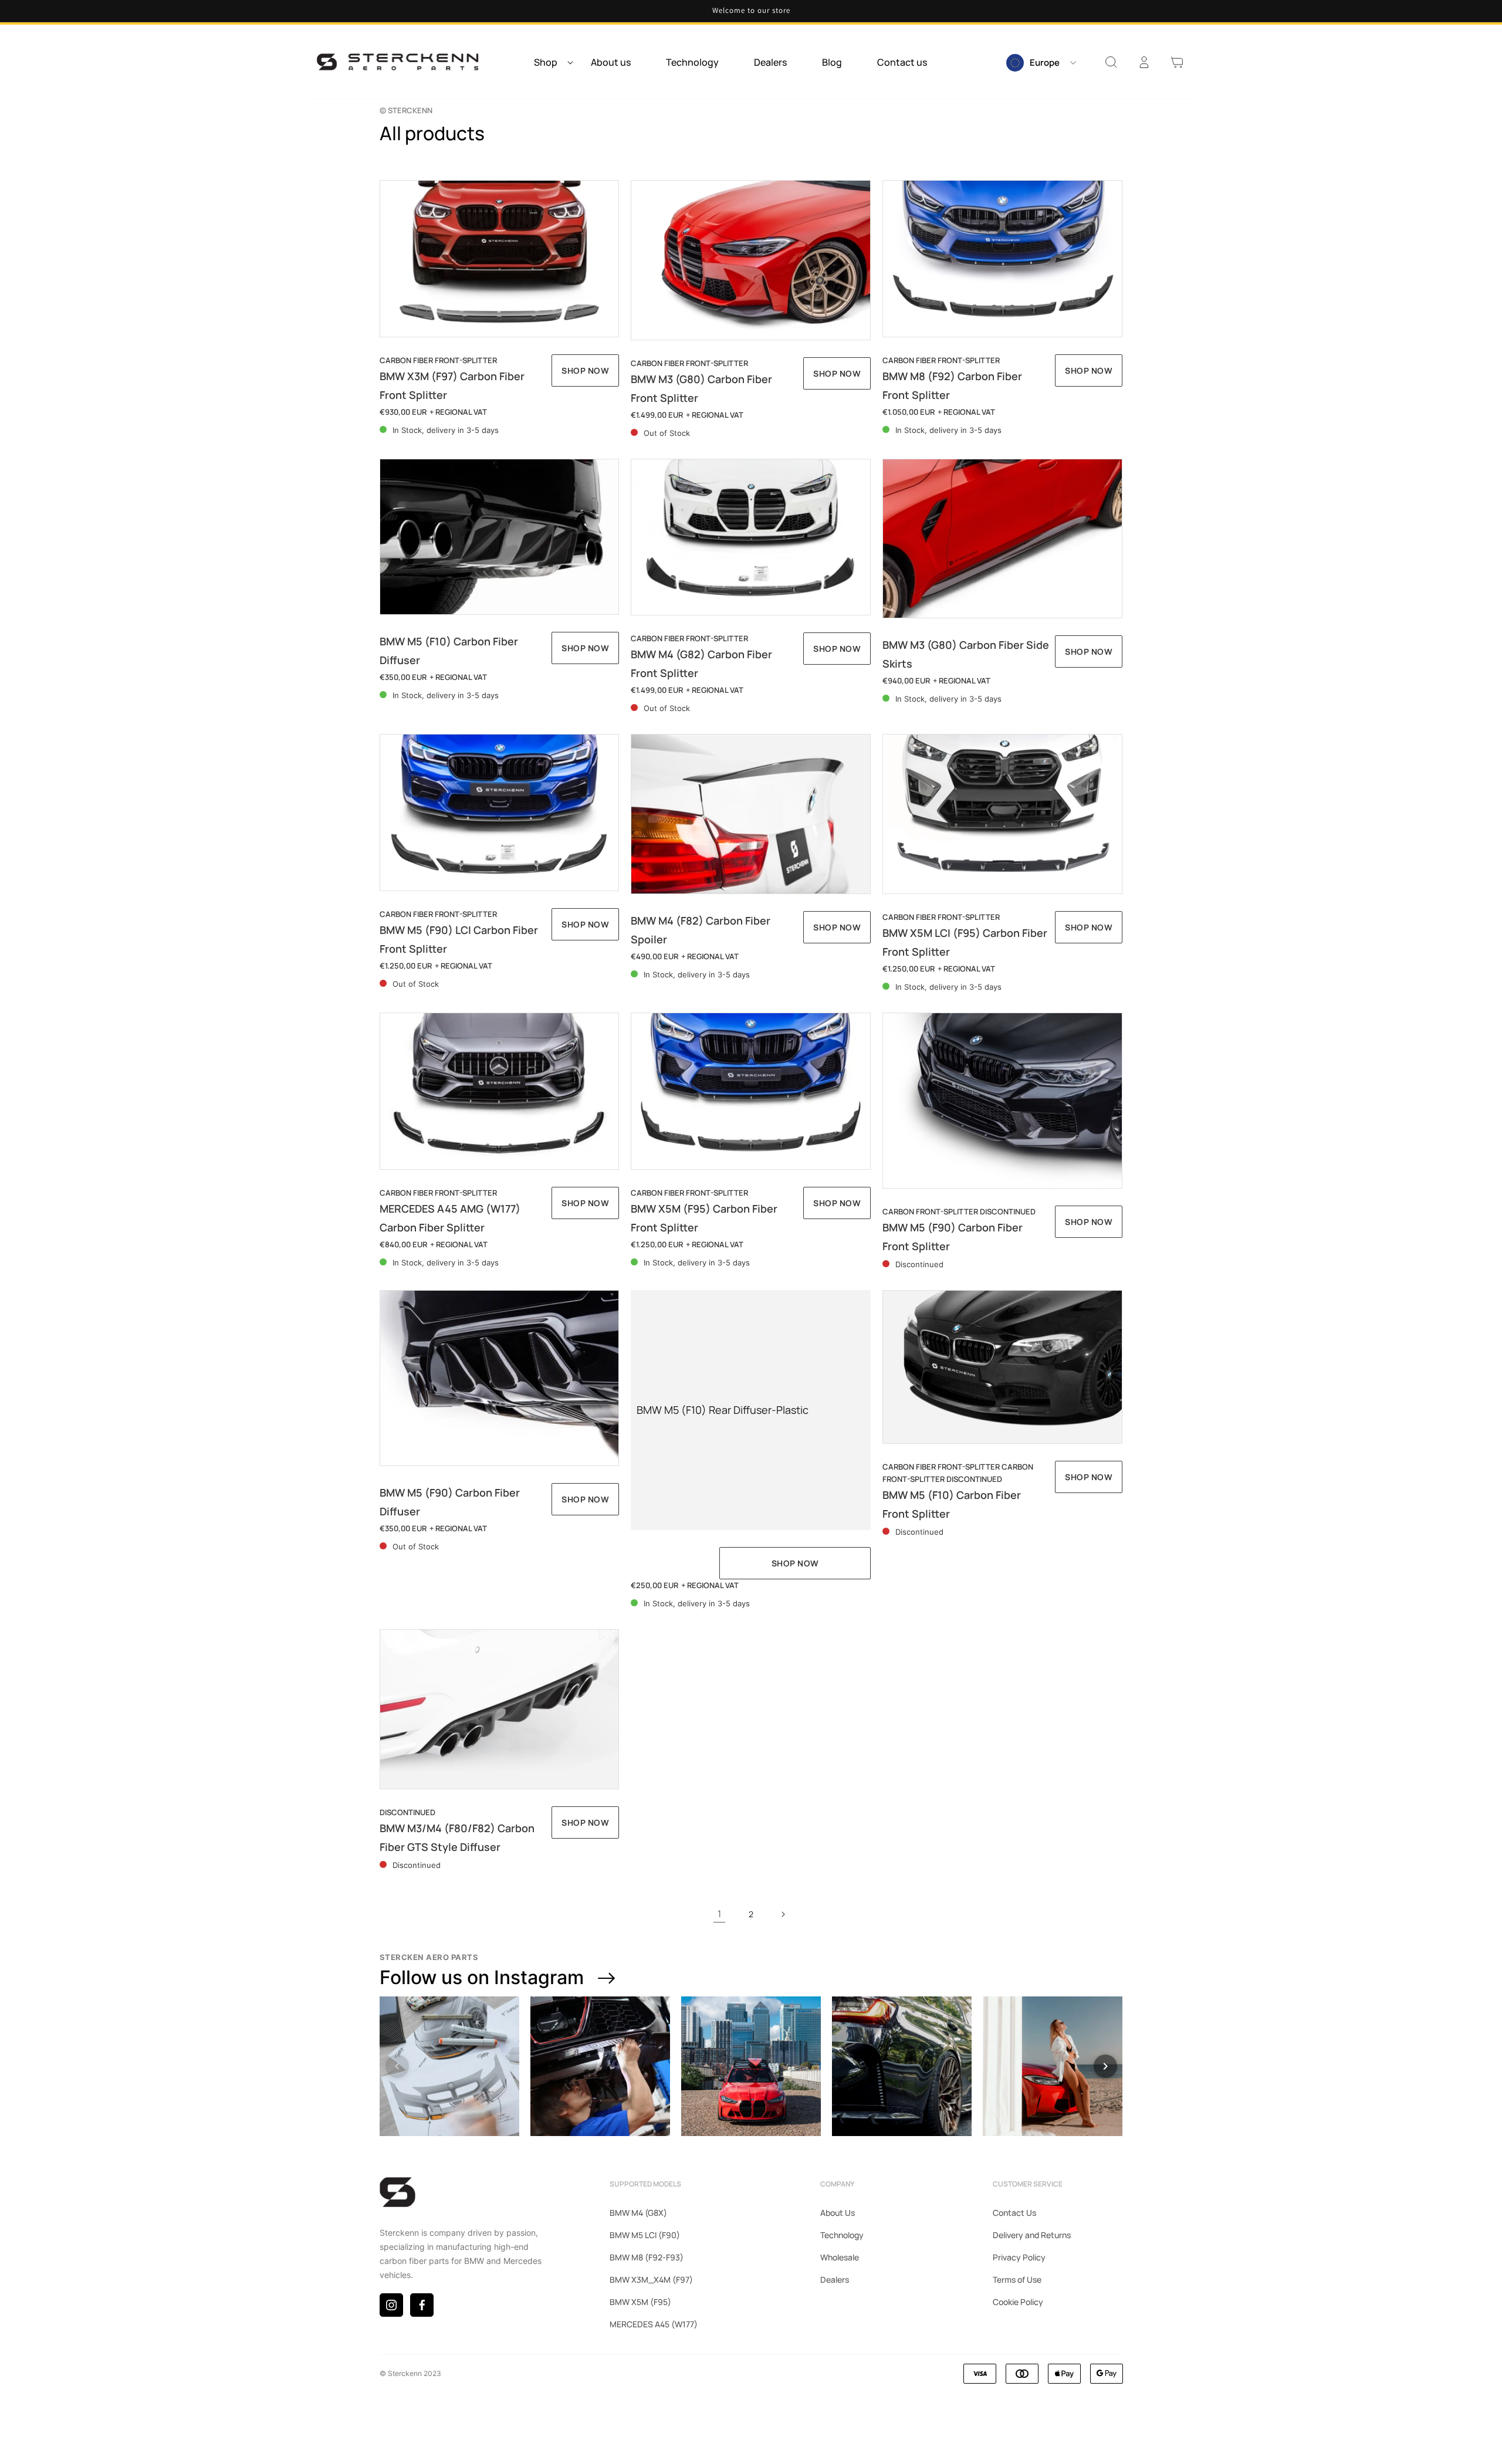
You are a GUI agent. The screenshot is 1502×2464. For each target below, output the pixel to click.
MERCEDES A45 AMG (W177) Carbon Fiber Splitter (450, 1218)
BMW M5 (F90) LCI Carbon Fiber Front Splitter (459, 939)
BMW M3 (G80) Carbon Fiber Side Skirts (966, 654)
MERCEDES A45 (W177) (654, 2324)
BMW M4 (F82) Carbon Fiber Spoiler (701, 930)
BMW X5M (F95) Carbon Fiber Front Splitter (704, 1218)
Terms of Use (1017, 2279)
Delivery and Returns (1032, 2235)
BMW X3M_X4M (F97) (651, 2279)
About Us (838, 2213)
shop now (795, 1563)
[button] (550, 62)
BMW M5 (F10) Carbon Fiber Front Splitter (952, 1504)
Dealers (835, 2279)
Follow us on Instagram (482, 1977)
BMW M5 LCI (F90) (645, 2235)
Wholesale (840, 2257)
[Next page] (783, 1914)
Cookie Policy (1018, 2302)
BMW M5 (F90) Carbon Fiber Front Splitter (953, 1237)
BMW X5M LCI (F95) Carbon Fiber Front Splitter (965, 942)
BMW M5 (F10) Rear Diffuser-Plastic (723, 1410)
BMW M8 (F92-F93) (647, 2257)
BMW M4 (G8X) (638, 2213)
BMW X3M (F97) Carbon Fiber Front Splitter (452, 385)
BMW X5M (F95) (640, 2302)
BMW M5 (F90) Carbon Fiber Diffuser (450, 1502)
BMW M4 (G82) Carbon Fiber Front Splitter (701, 664)
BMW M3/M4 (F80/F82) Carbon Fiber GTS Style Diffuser (457, 1837)
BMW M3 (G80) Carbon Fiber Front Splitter (701, 388)
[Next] (1105, 2066)
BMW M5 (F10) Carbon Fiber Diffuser (449, 651)
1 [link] (719, 1914)
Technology (842, 2235)
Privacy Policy (1019, 2257)
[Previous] (397, 2066)
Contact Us (1014, 2213)
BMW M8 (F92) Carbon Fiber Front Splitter (952, 385)
